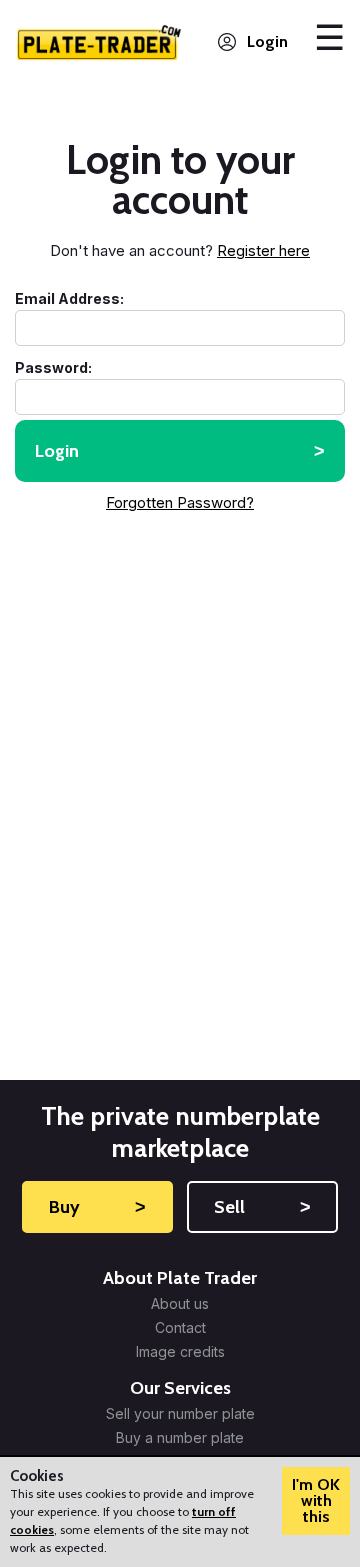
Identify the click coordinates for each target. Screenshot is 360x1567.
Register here (263, 250)
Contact (180, 1328)
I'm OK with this (316, 1500)
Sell (263, 1207)
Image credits (180, 1352)
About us (180, 1304)
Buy (98, 1207)
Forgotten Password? (180, 502)
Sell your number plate (180, 1414)
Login (267, 41)
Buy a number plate (180, 1438)
